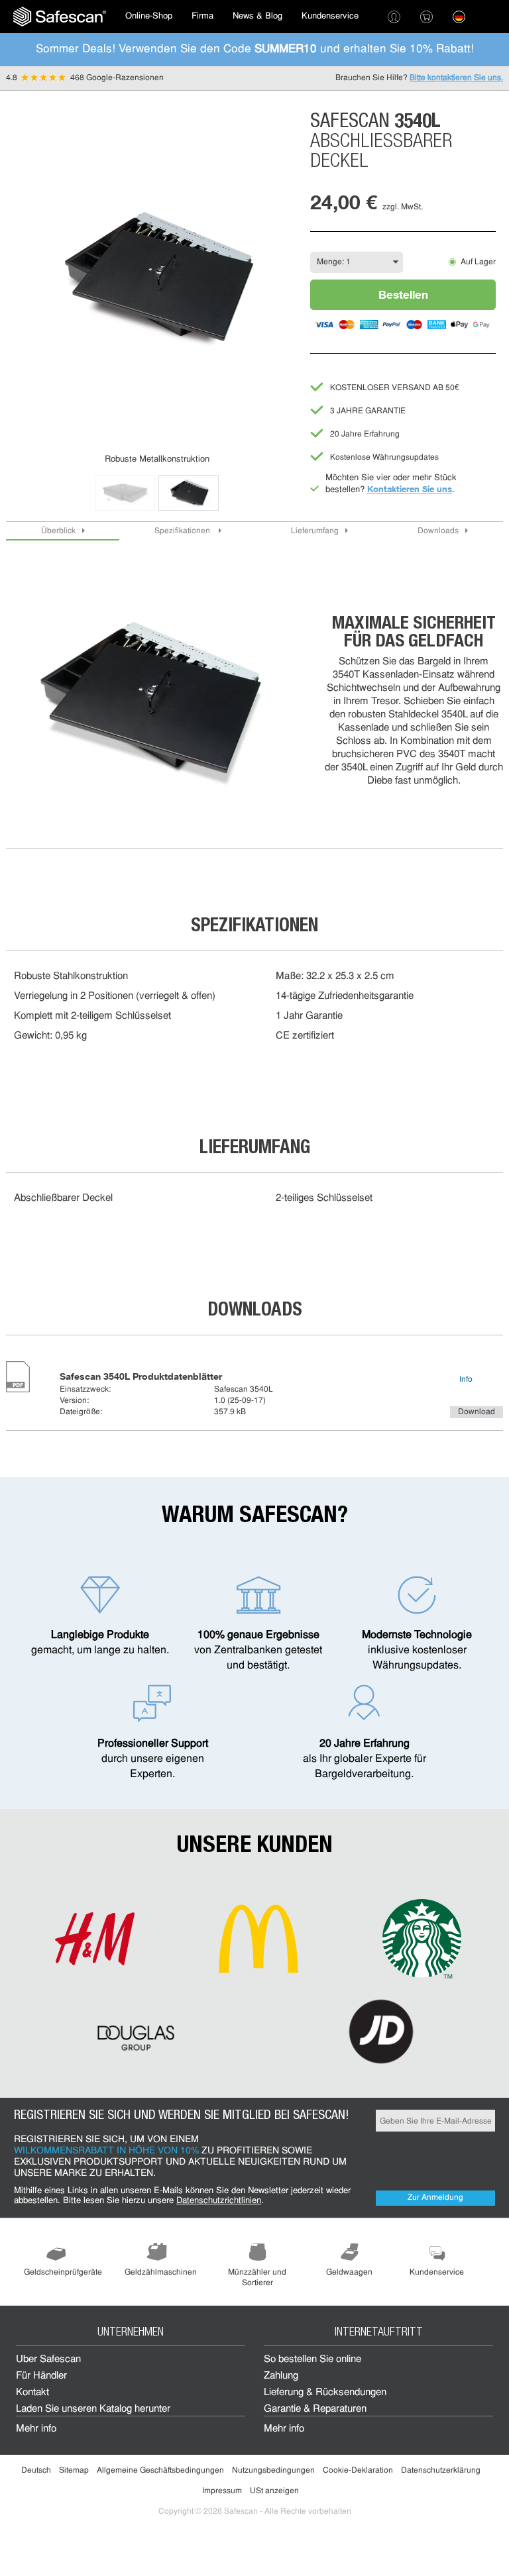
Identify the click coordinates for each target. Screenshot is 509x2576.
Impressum (222, 2491)
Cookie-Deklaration (358, 2471)
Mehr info (36, 2429)
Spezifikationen (183, 531)
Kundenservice (330, 16)
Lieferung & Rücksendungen (325, 2393)
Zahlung (281, 2376)
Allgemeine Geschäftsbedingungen (160, 2471)
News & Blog (257, 16)
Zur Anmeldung (435, 2198)
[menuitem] (60, 17)
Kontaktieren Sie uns (410, 489)
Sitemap (74, 2471)
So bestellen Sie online (312, 2360)
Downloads (438, 531)
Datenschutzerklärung (441, 2471)
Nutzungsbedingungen (273, 2471)
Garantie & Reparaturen (315, 2409)
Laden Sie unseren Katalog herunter (93, 2409)
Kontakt (32, 2393)
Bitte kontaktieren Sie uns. (456, 78)
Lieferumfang (315, 531)
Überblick (58, 531)
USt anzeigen (274, 2491)
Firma (202, 16)
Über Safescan (48, 2360)
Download (477, 1412)
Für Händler (41, 2376)
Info (466, 1380)
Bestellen (403, 294)
